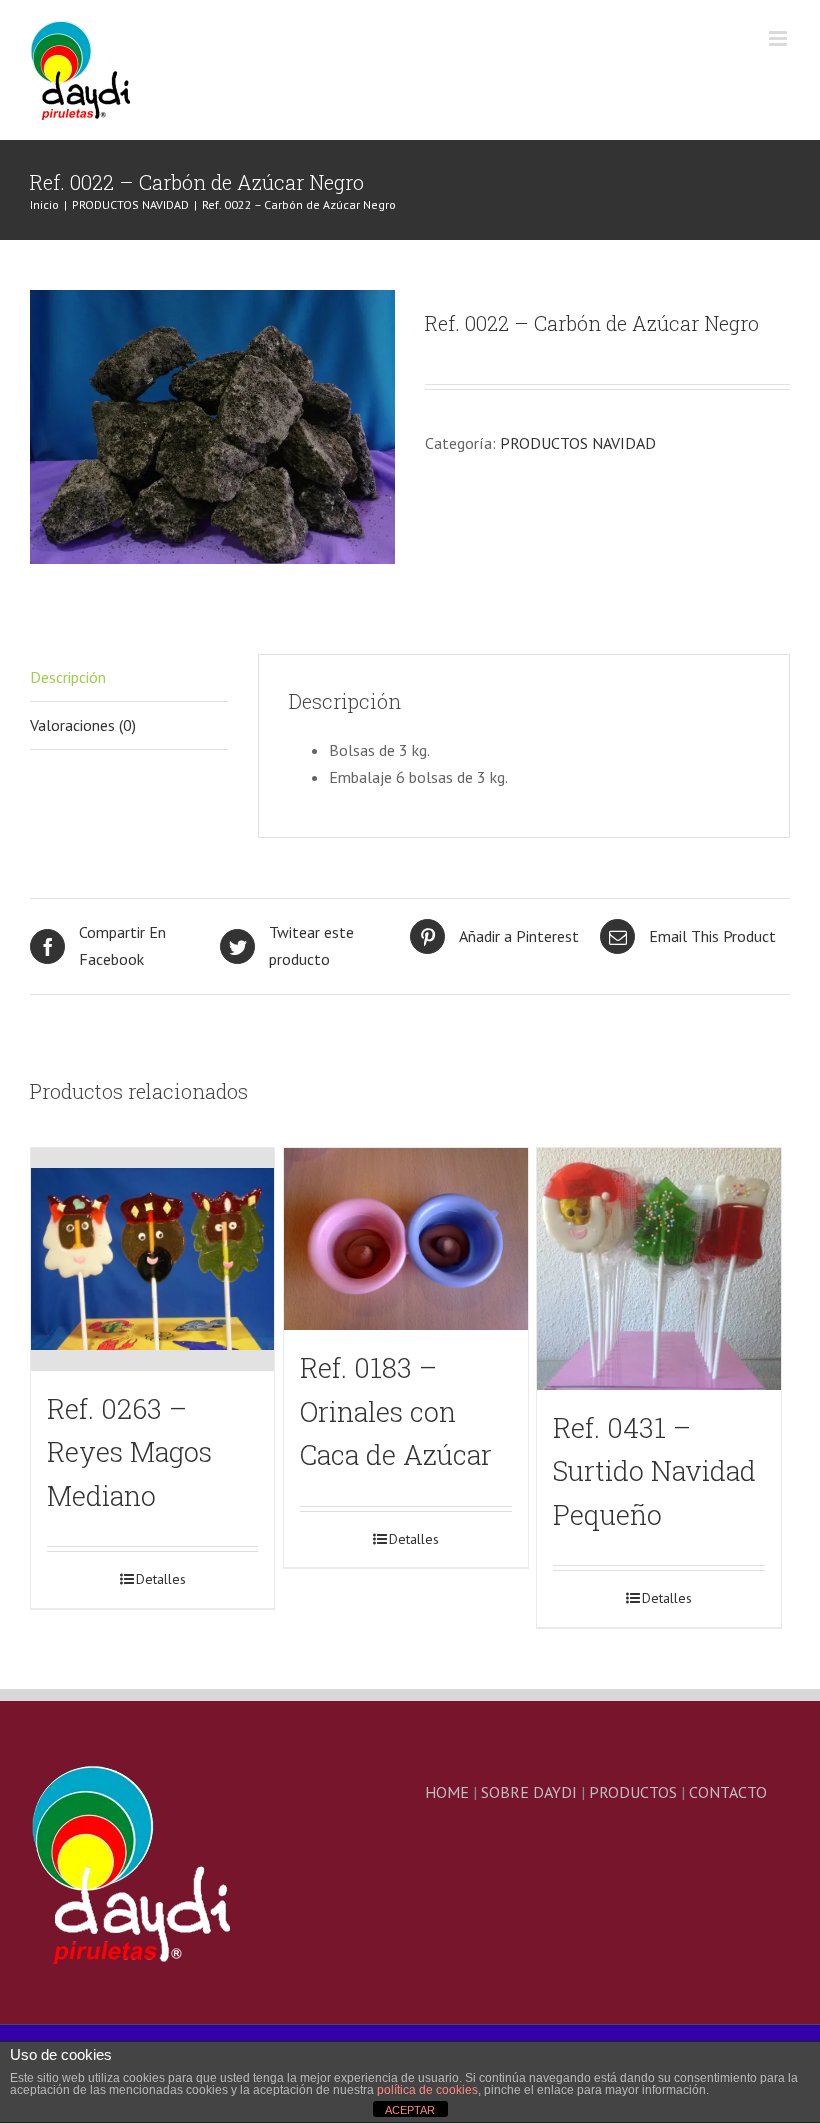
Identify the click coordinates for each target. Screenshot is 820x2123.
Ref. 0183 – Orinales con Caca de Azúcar (396, 1411)
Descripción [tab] (68, 677)
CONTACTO (728, 1792)
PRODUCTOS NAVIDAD (578, 443)
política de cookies (427, 2090)
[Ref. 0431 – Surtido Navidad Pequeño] (658, 1269)
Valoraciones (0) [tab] (83, 725)
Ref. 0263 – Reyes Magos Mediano (129, 1452)
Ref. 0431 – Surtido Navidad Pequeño (654, 1471)
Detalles (161, 1579)
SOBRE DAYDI (529, 1792)
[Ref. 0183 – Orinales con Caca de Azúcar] (405, 1239)
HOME (447, 1792)
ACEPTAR (410, 2110)
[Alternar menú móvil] (779, 38)
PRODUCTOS (633, 1792)
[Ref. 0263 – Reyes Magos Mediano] (152, 1259)
